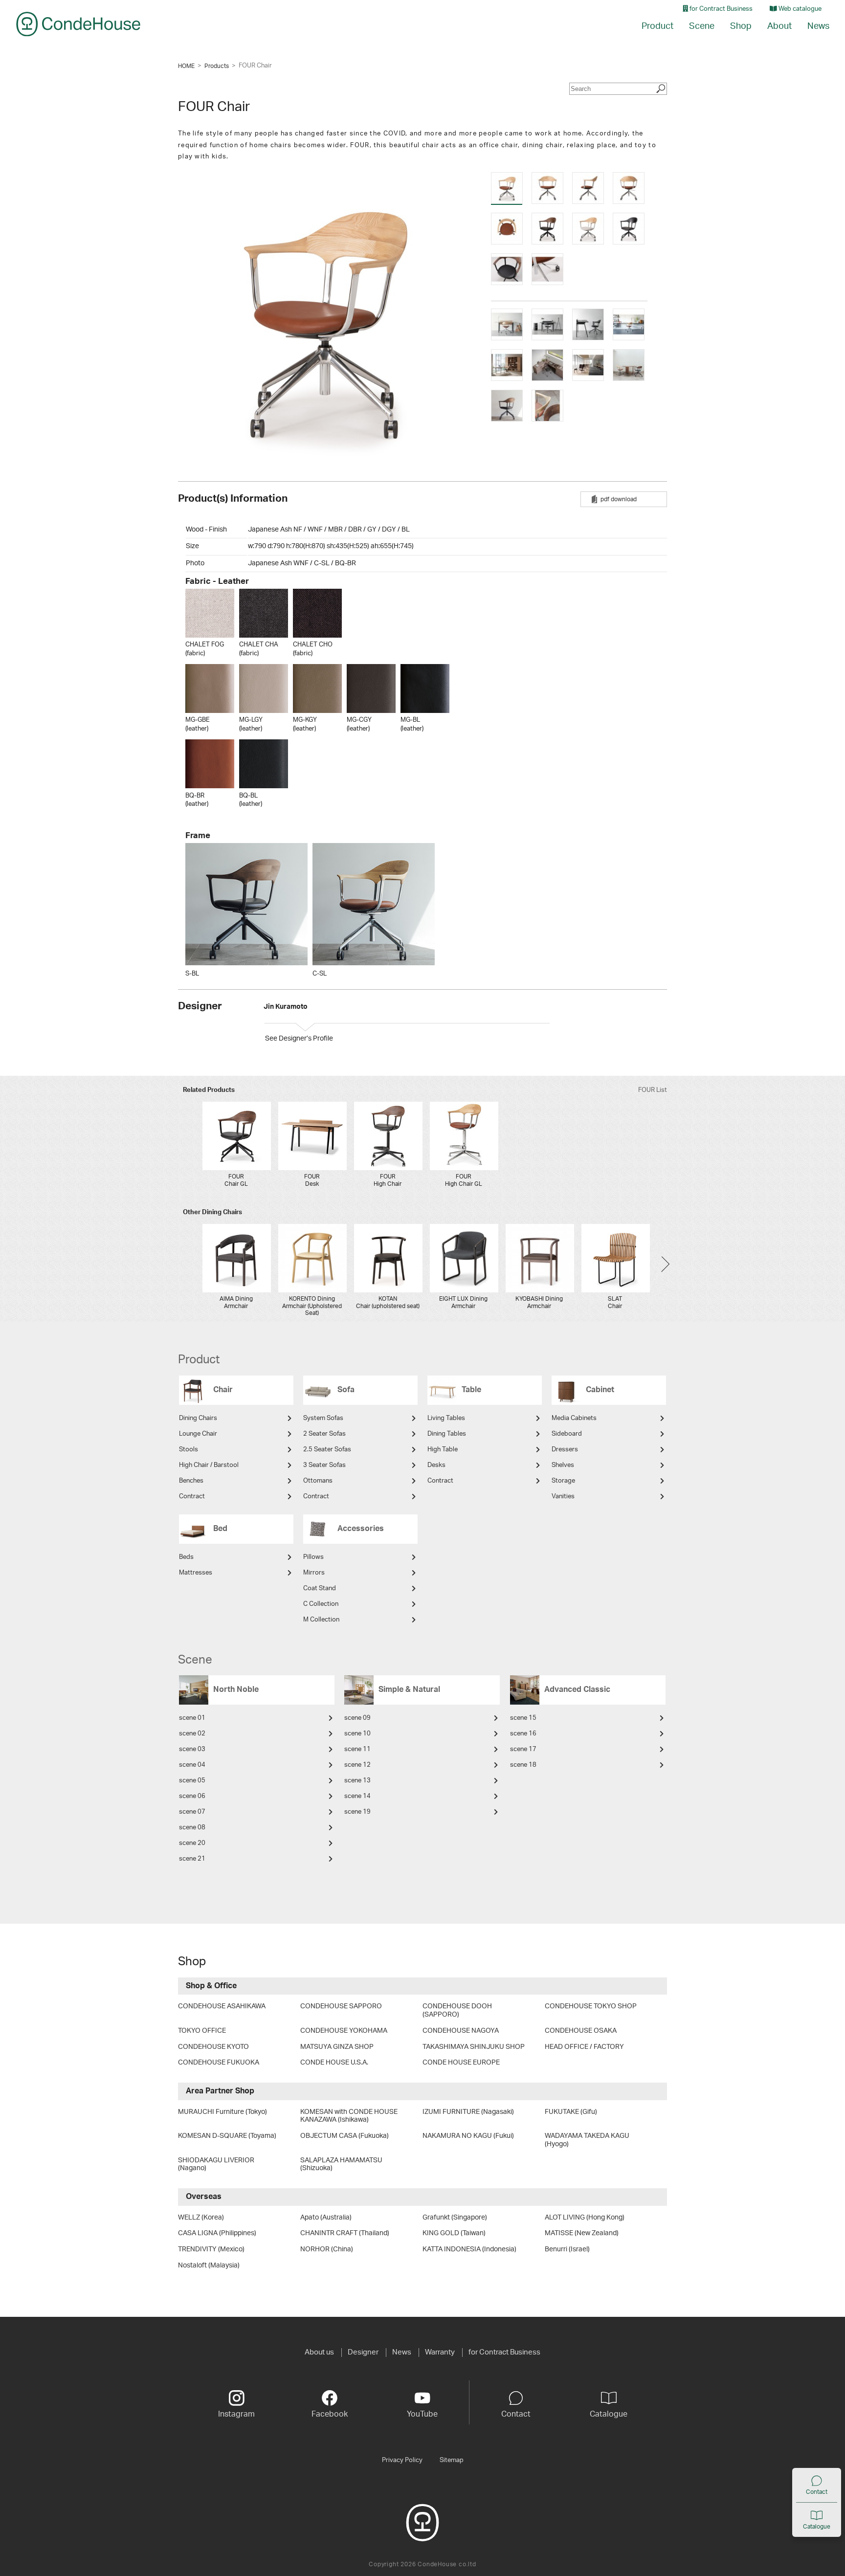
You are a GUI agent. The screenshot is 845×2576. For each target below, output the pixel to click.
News (818, 26)
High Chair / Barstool (209, 1465)
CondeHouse (78, 24)
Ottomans (318, 1481)
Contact (817, 2492)
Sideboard (567, 1434)
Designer (363, 2352)
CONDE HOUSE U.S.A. (334, 2063)
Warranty (440, 2352)
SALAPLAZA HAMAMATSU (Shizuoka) (341, 2165)
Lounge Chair (198, 1434)
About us (319, 2352)
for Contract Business (720, 9)
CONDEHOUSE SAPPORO (341, 2006)
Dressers (565, 1450)
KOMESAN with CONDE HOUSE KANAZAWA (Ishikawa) (349, 2116)
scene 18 (523, 1765)
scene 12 (357, 1765)
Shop (741, 26)
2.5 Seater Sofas (327, 1450)
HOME (186, 66)
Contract (192, 1497)
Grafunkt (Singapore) (455, 2218)
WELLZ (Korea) (201, 2218)
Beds (186, 1557)
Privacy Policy (402, 2460)
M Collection (321, 1620)
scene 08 (192, 1828)
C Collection (321, 1604)
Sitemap (452, 2460)
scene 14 (357, 1796)
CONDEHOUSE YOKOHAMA (344, 2031)
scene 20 (192, 1843)
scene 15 (523, 1718)
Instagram (236, 2414)
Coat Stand (320, 1588)
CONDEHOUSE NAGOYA (461, 2031)
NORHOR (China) (327, 2249)
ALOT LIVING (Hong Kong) (585, 2218)
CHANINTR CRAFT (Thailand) (345, 2233)
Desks (436, 1465)
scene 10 (357, 1734)
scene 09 (357, 1718)
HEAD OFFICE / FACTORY (584, 2047)
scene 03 (192, 1749)
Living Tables (446, 1418)
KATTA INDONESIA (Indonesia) (469, 2249)
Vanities (563, 1497)
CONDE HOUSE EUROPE (461, 2063)
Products (217, 66)
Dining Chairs (198, 1418)
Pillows (313, 1557)
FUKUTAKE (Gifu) (571, 2112)
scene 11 (357, 1749)
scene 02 (192, 1734)
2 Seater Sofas (324, 1434)
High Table (443, 1450)
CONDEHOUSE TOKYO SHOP (591, 2006)
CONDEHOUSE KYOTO (213, 2047)
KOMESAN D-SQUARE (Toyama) (227, 2136)
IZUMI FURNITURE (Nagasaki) (468, 2112)
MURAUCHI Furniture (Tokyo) (222, 2112)
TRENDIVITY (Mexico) (211, 2249)
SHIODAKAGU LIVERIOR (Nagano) (216, 2165)
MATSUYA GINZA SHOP (337, 2047)
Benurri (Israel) (567, 2249)
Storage (563, 1481)
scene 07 (192, 1812)
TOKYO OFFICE (202, 2031)
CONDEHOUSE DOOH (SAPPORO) (457, 2010)
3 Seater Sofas (324, 1465)
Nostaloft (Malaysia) (209, 2265)
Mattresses (196, 1573)
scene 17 (523, 1749)
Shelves (563, 1465)
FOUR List (653, 1090)
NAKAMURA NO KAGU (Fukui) (468, 2136)
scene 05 (192, 1781)
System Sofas (323, 1418)
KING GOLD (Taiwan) (454, 2233)
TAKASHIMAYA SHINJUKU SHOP (474, 2047)
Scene (702, 26)
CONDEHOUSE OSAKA (581, 2031)
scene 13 (357, 1781)
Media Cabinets (574, 1418)
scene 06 (192, 1796)
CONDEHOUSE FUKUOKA (219, 2063)
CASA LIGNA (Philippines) (217, 2233)
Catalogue (817, 2527)
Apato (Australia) (326, 2218)
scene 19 (357, 1812)
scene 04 (192, 1765)
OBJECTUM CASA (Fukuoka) (345, 2136)
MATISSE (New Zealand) (582, 2233)
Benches (191, 1481)
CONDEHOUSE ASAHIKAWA (222, 2006)
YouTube (422, 2414)
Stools (189, 1450)
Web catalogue (799, 9)
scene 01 (192, 1718)
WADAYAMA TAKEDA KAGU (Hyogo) (587, 2140)
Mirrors (314, 1573)
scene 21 (192, 1859)
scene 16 (523, 1734)
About (779, 26)
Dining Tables (447, 1434)
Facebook (330, 2414)
